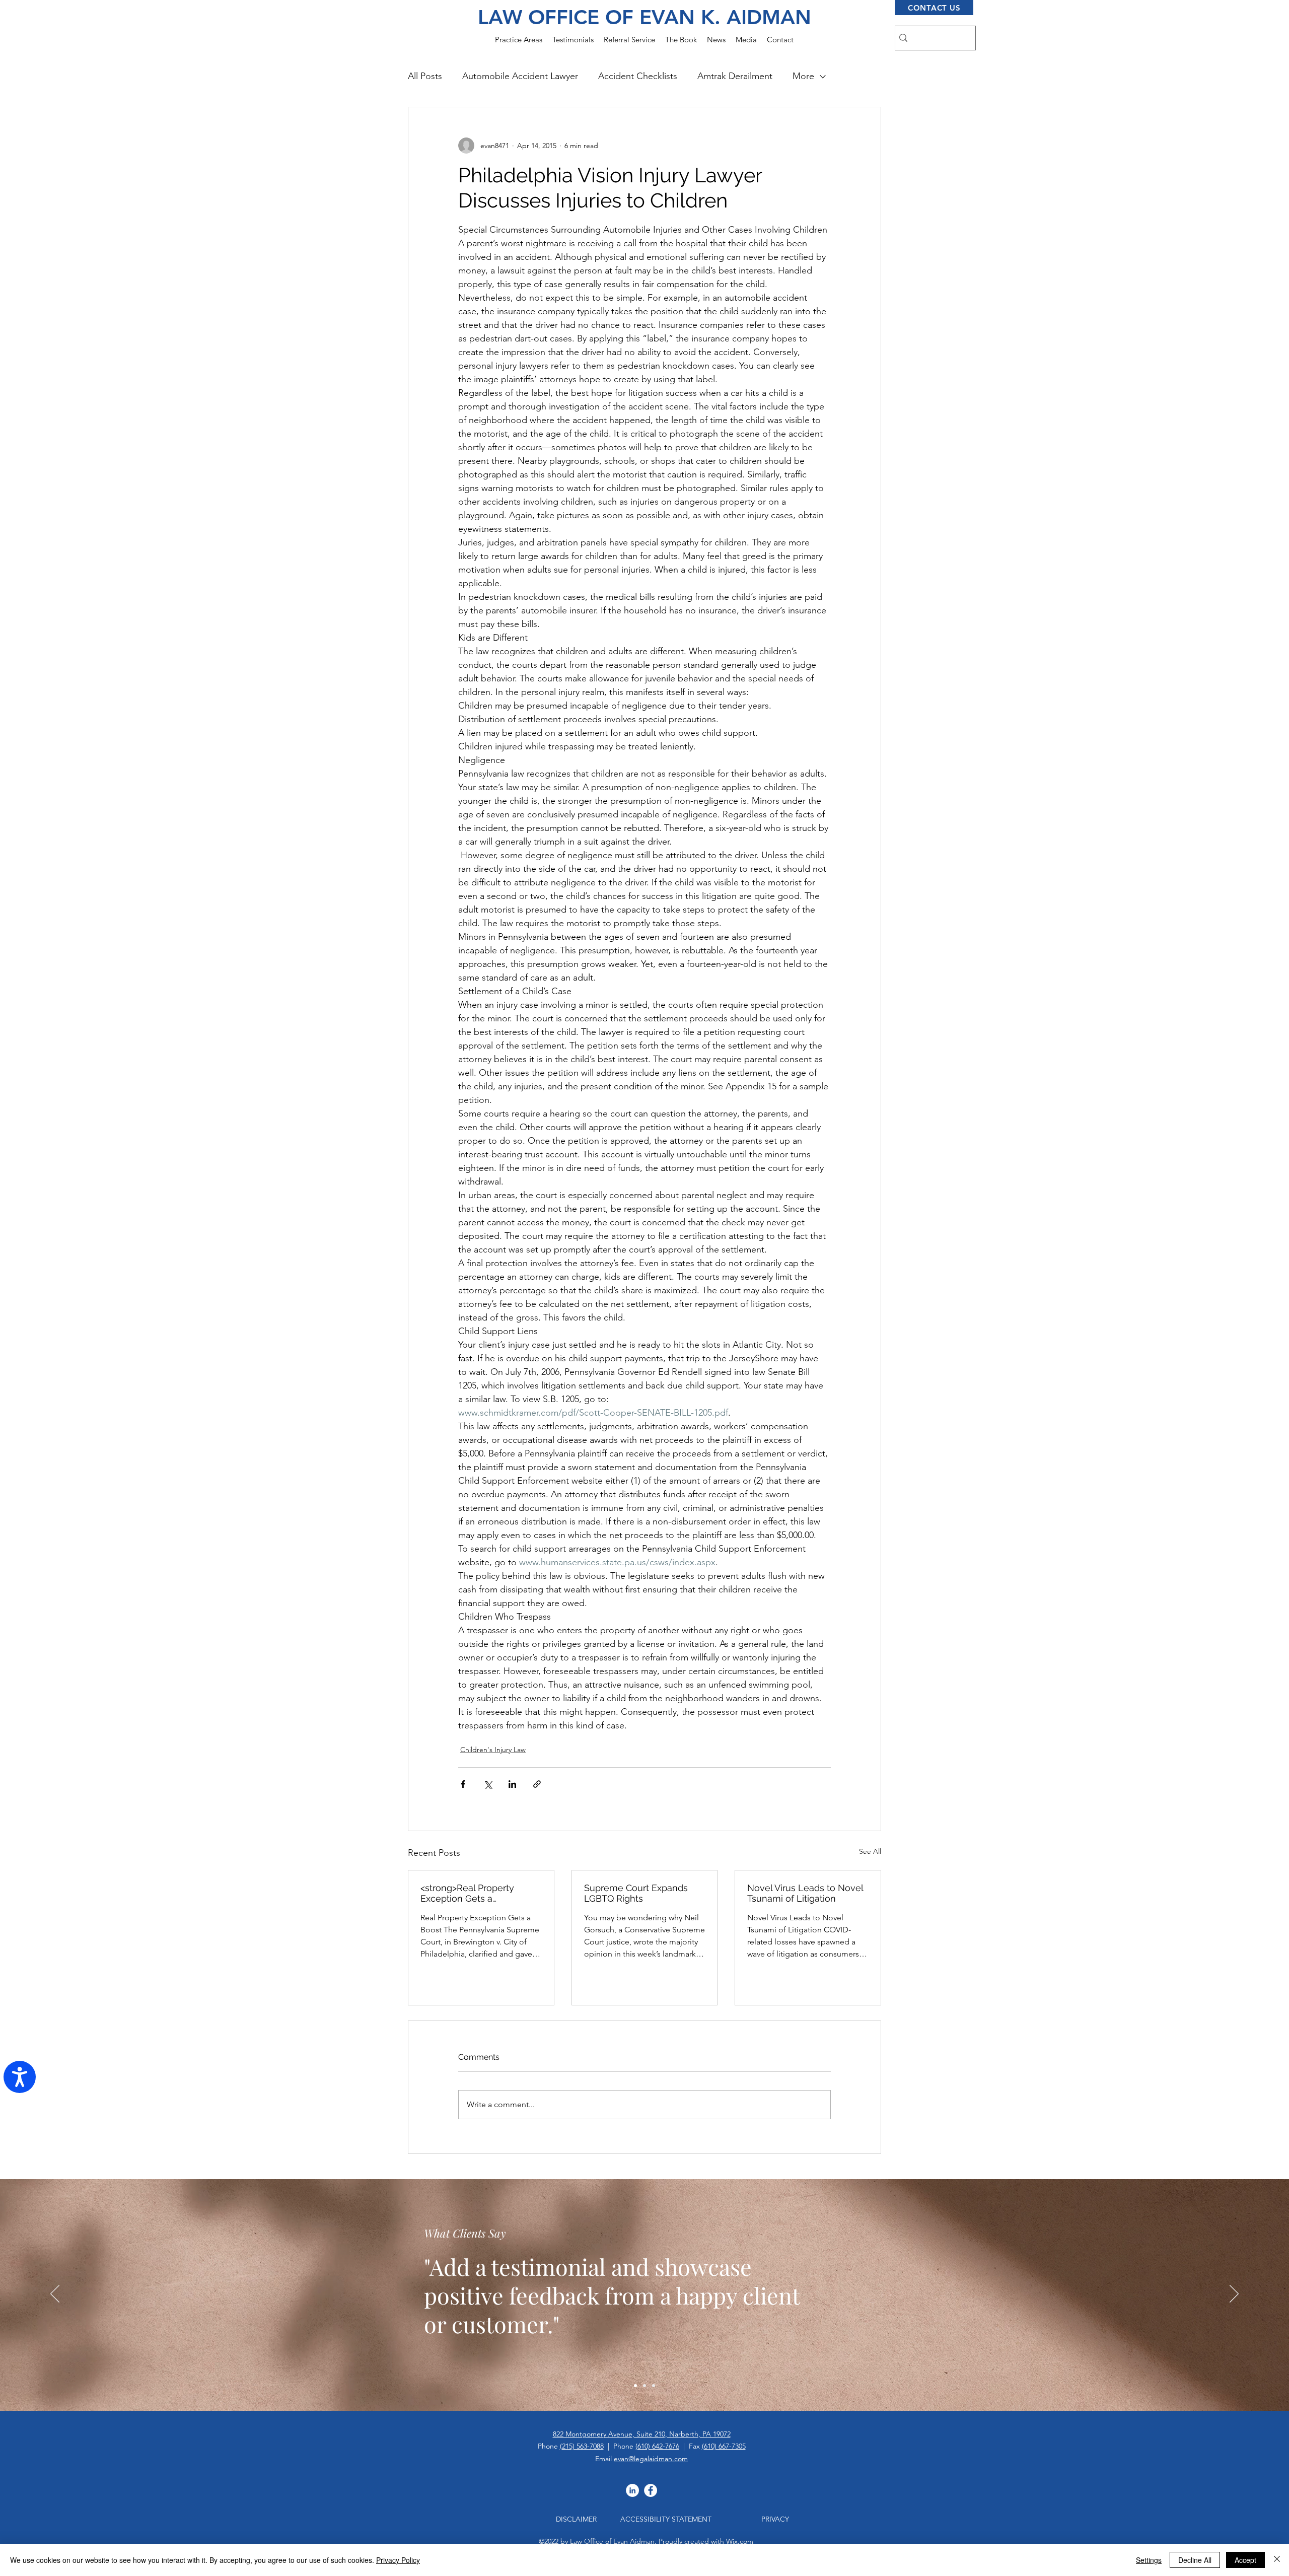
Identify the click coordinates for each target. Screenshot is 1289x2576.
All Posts (425, 76)
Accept (1245, 2560)
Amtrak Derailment (735, 76)
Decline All (1195, 2560)
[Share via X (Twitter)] (488, 1784)
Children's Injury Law (493, 1750)
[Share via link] (537, 1784)
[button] (519, 40)
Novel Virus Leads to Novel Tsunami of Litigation (805, 1893)
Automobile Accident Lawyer (520, 76)
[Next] (1234, 2294)
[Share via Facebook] (463, 1784)
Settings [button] (1149, 2560)
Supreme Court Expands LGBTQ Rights (636, 1893)
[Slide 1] (635, 2386)
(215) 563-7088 (582, 2446)
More (803, 76)
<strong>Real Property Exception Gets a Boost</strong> (467, 1893)
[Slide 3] (654, 2386)
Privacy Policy (398, 2560)
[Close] (1277, 2560)
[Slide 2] (644, 2386)
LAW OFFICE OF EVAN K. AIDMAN (644, 17)
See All (870, 1851)
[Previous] (55, 2294)
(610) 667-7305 (724, 2446)
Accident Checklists (638, 76)
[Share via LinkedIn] (512, 1784)
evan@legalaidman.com (651, 2459)
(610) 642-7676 (657, 2446)
